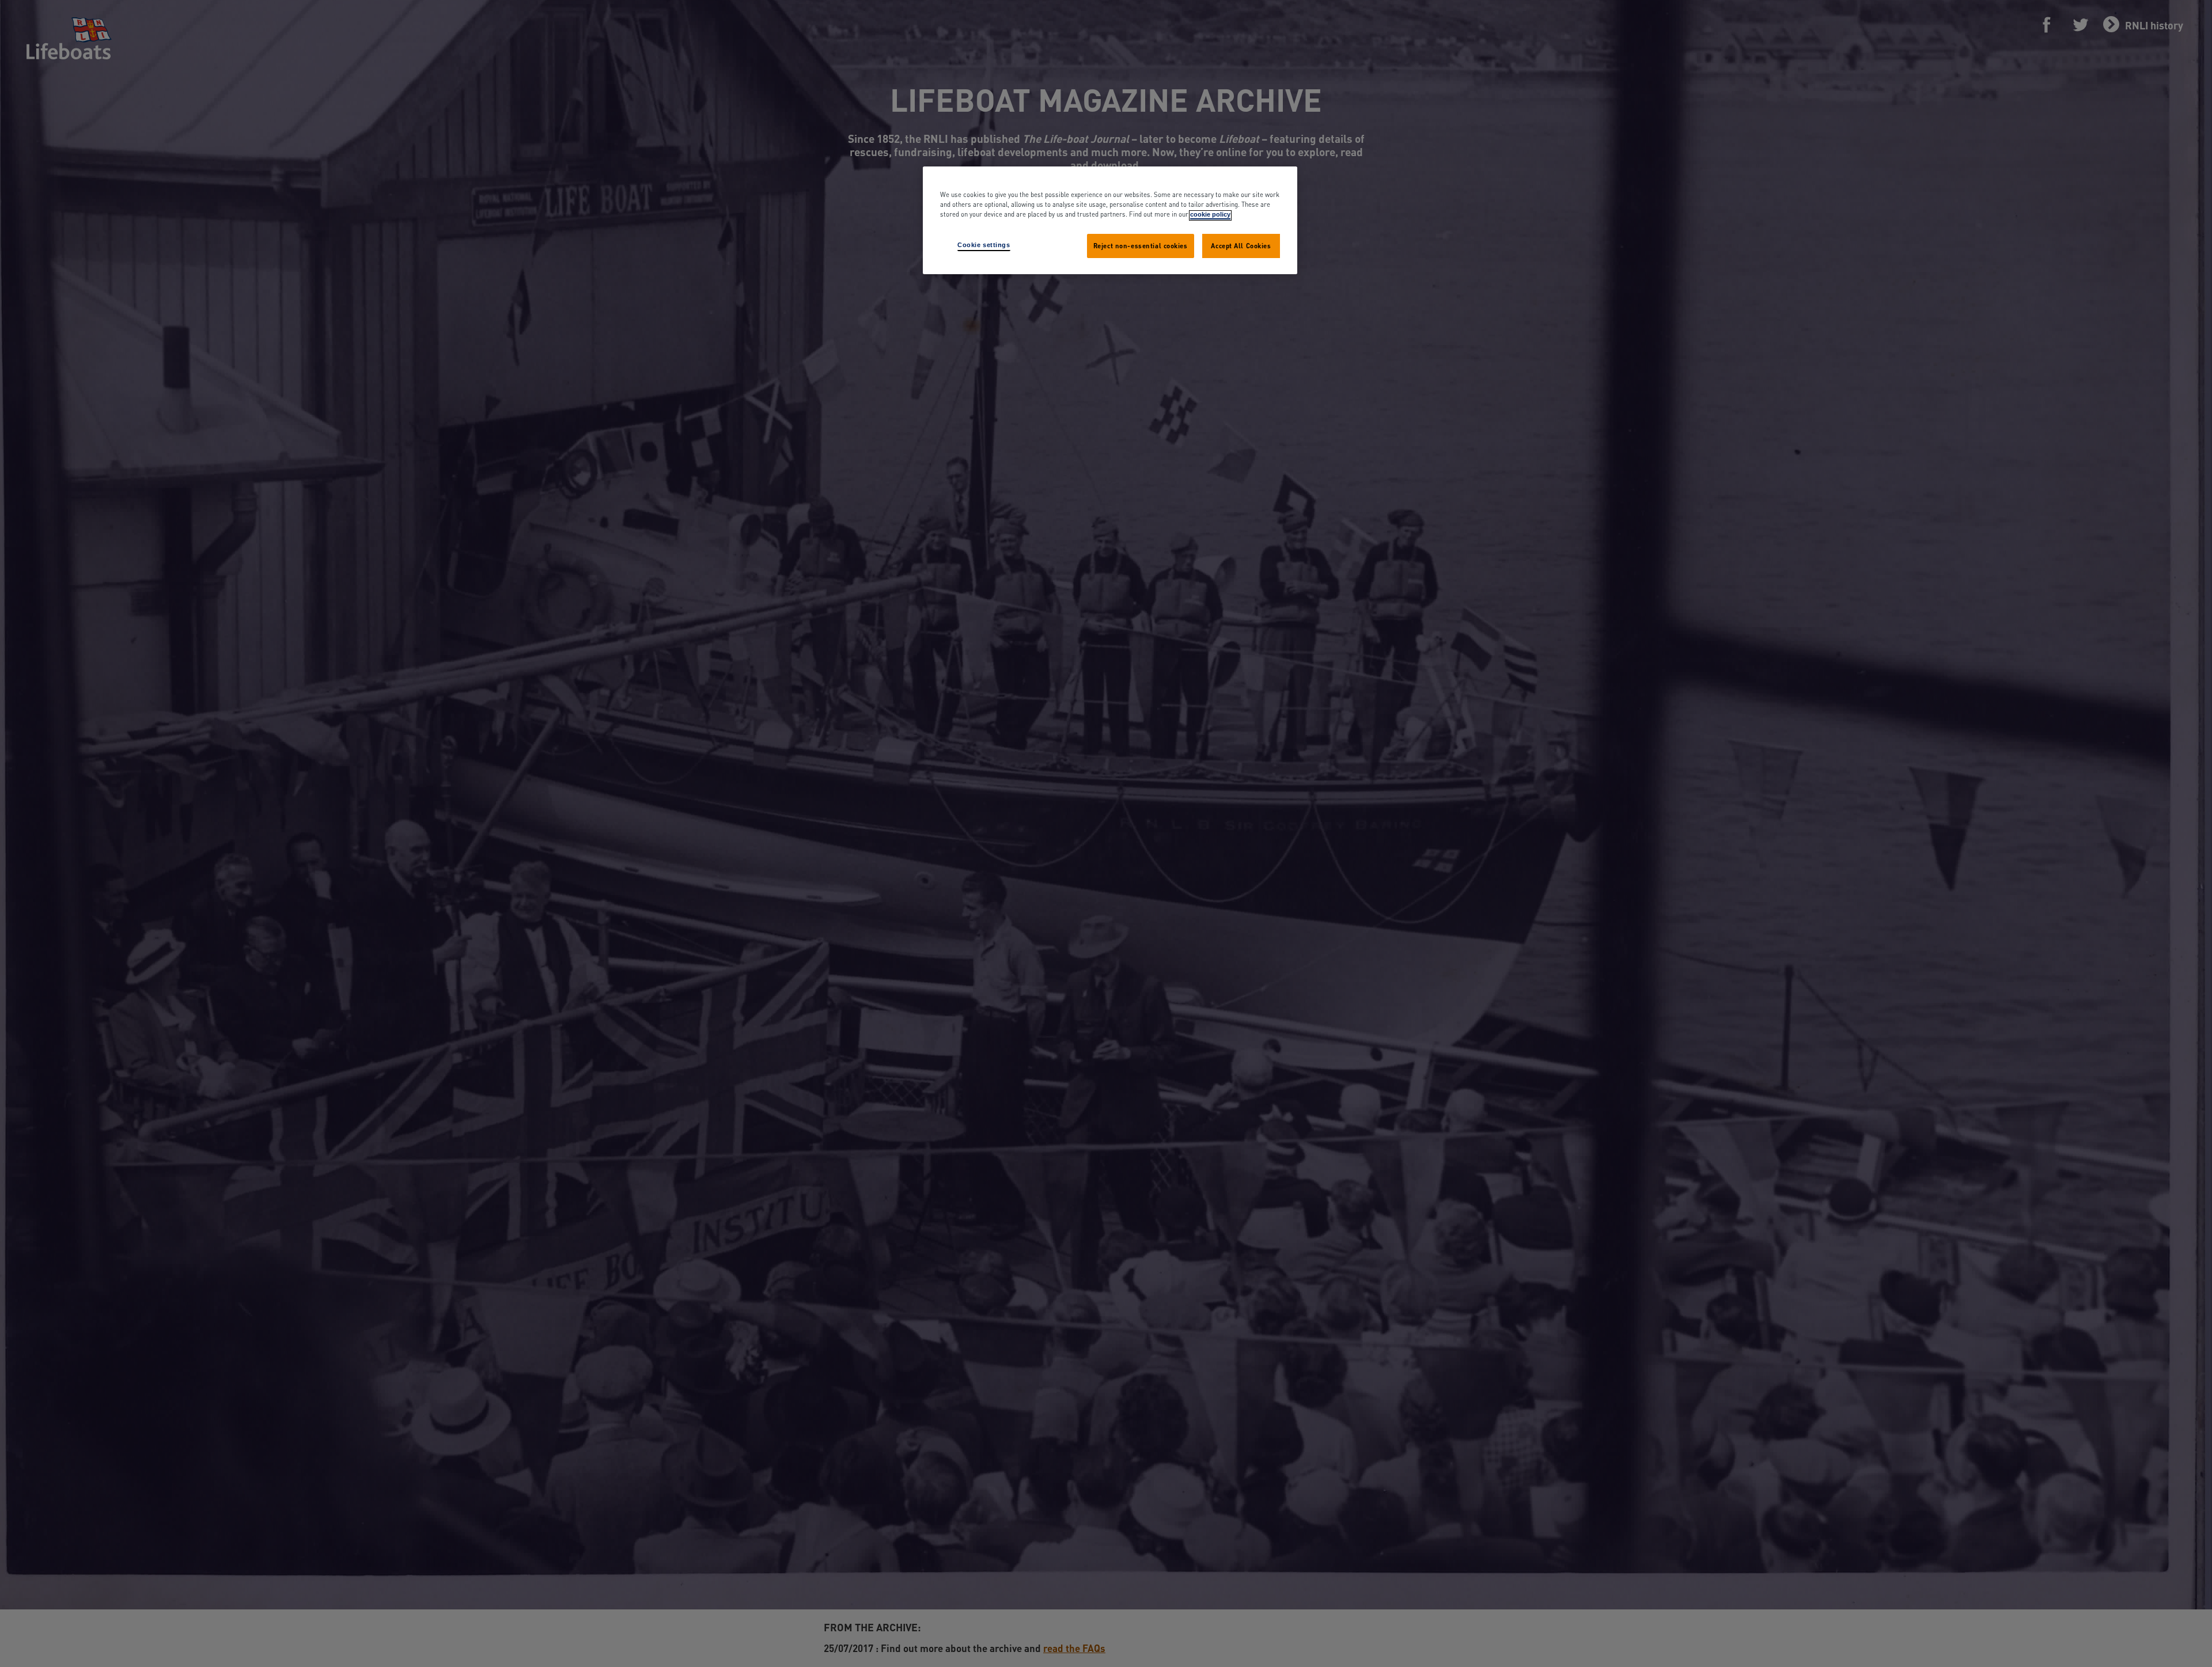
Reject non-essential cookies (1141, 246)
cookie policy (1210, 215)
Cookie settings (984, 245)
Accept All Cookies (1241, 246)
